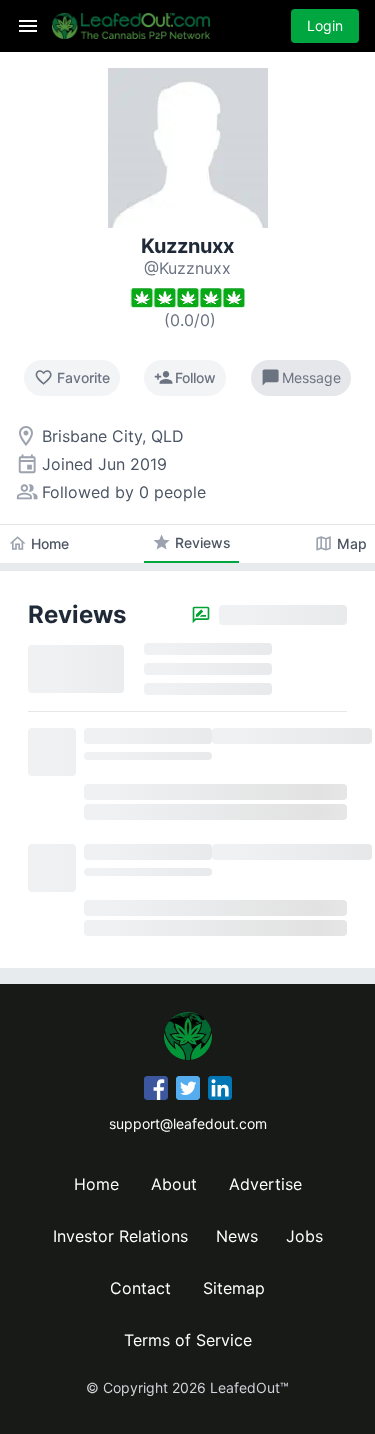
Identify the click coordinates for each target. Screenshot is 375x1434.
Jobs (304, 1236)
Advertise (265, 1184)
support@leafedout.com (188, 1123)
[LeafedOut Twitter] (188, 1091)
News (237, 1236)
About (174, 1184)
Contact (140, 1288)
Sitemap (234, 1288)
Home (96, 1184)
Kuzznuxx (187, 246)
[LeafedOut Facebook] (156, 1091)
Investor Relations (120, 1236)
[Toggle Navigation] (28, 26)
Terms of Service (188, 1340)
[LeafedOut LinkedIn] (220, 1091)
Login (325, 25)
